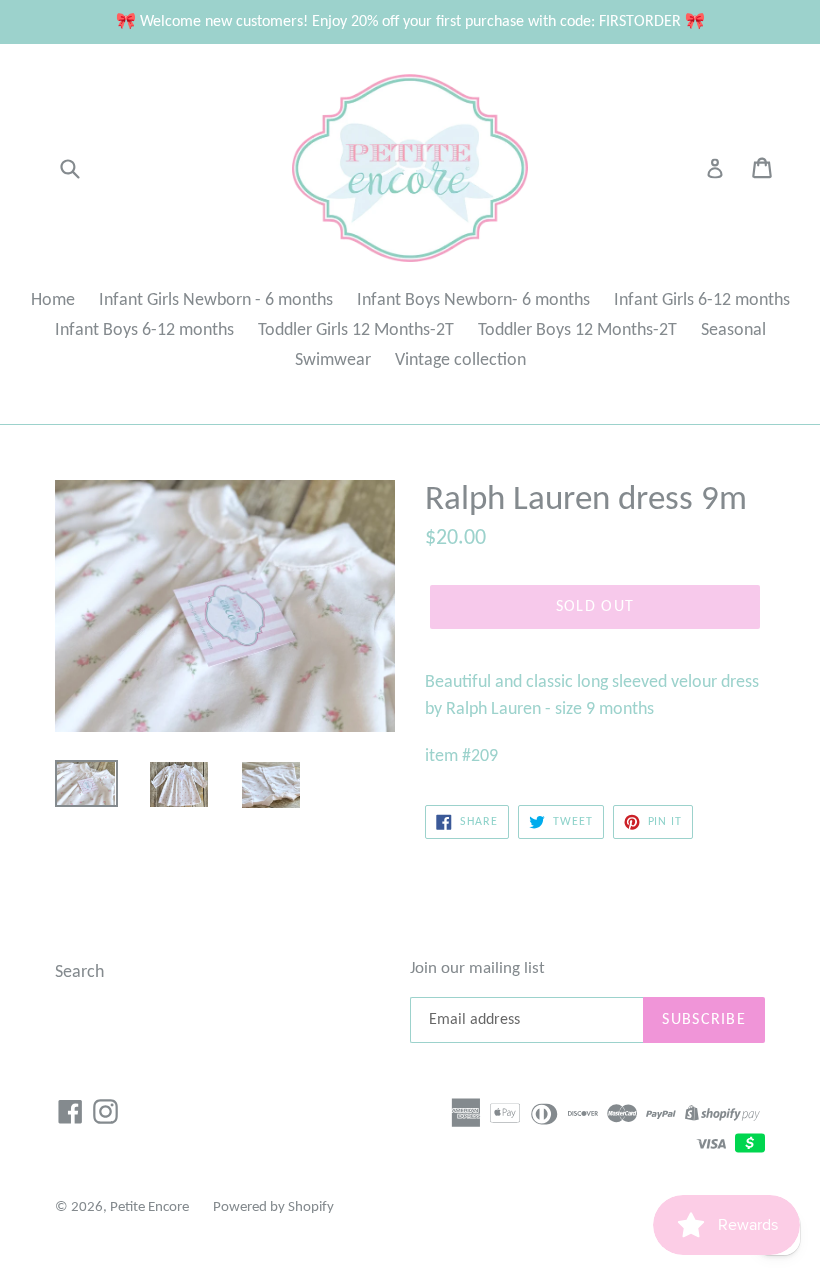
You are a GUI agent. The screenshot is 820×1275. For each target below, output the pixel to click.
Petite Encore (149, 1207)
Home (53, 300)
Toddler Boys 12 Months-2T (577, 330)
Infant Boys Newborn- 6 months (473, 300)
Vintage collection (460, 360)
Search (79, 972)
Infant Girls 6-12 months (702, 300)
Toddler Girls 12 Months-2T (356, 330)
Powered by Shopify (273, 1207)
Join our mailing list (477, 968)
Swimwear (333, 360)
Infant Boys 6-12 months (144, 330)
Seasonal (733, 330)
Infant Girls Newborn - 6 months (216, 300)
